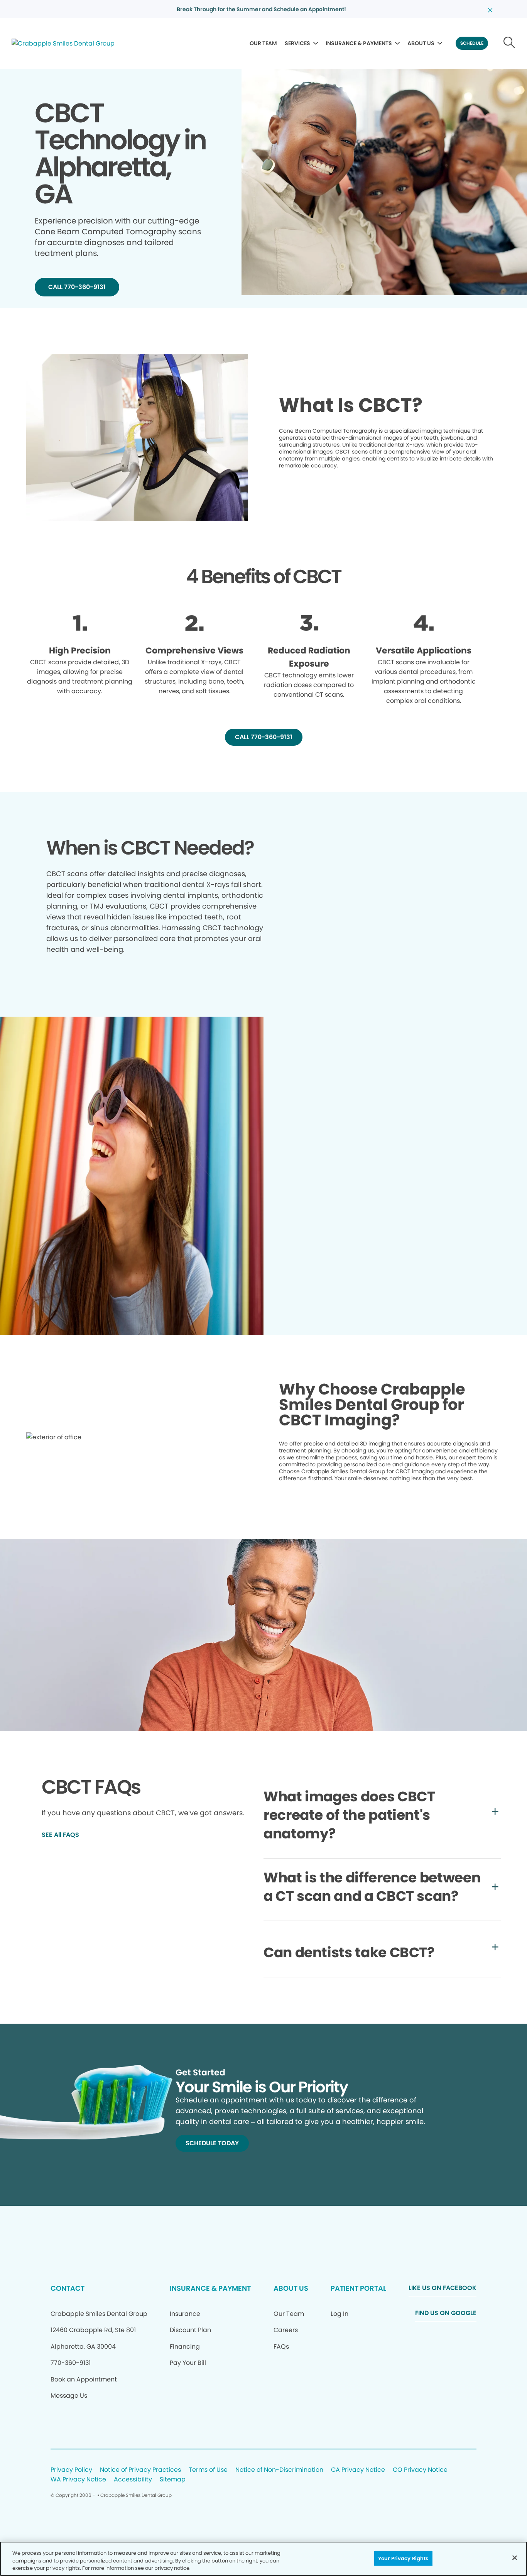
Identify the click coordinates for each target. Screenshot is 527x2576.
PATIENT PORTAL (358, 2288)
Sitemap (173, 2480)
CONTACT (68, 2288)
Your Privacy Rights (403, 2558)
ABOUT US (421, 43)
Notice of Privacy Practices (140, 2470)
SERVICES (297, 43)
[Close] (515, 2557)
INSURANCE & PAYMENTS (359, 43)
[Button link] (509, 43)
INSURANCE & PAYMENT (210, 2288)
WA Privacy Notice (78, 2480)
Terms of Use (208, 2470)
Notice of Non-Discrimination (279, 2470)
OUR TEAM (263, 43)
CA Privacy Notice (358, 2470)
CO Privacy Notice (420, 2470)
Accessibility (133, 2480)
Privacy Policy (71, 2470)
